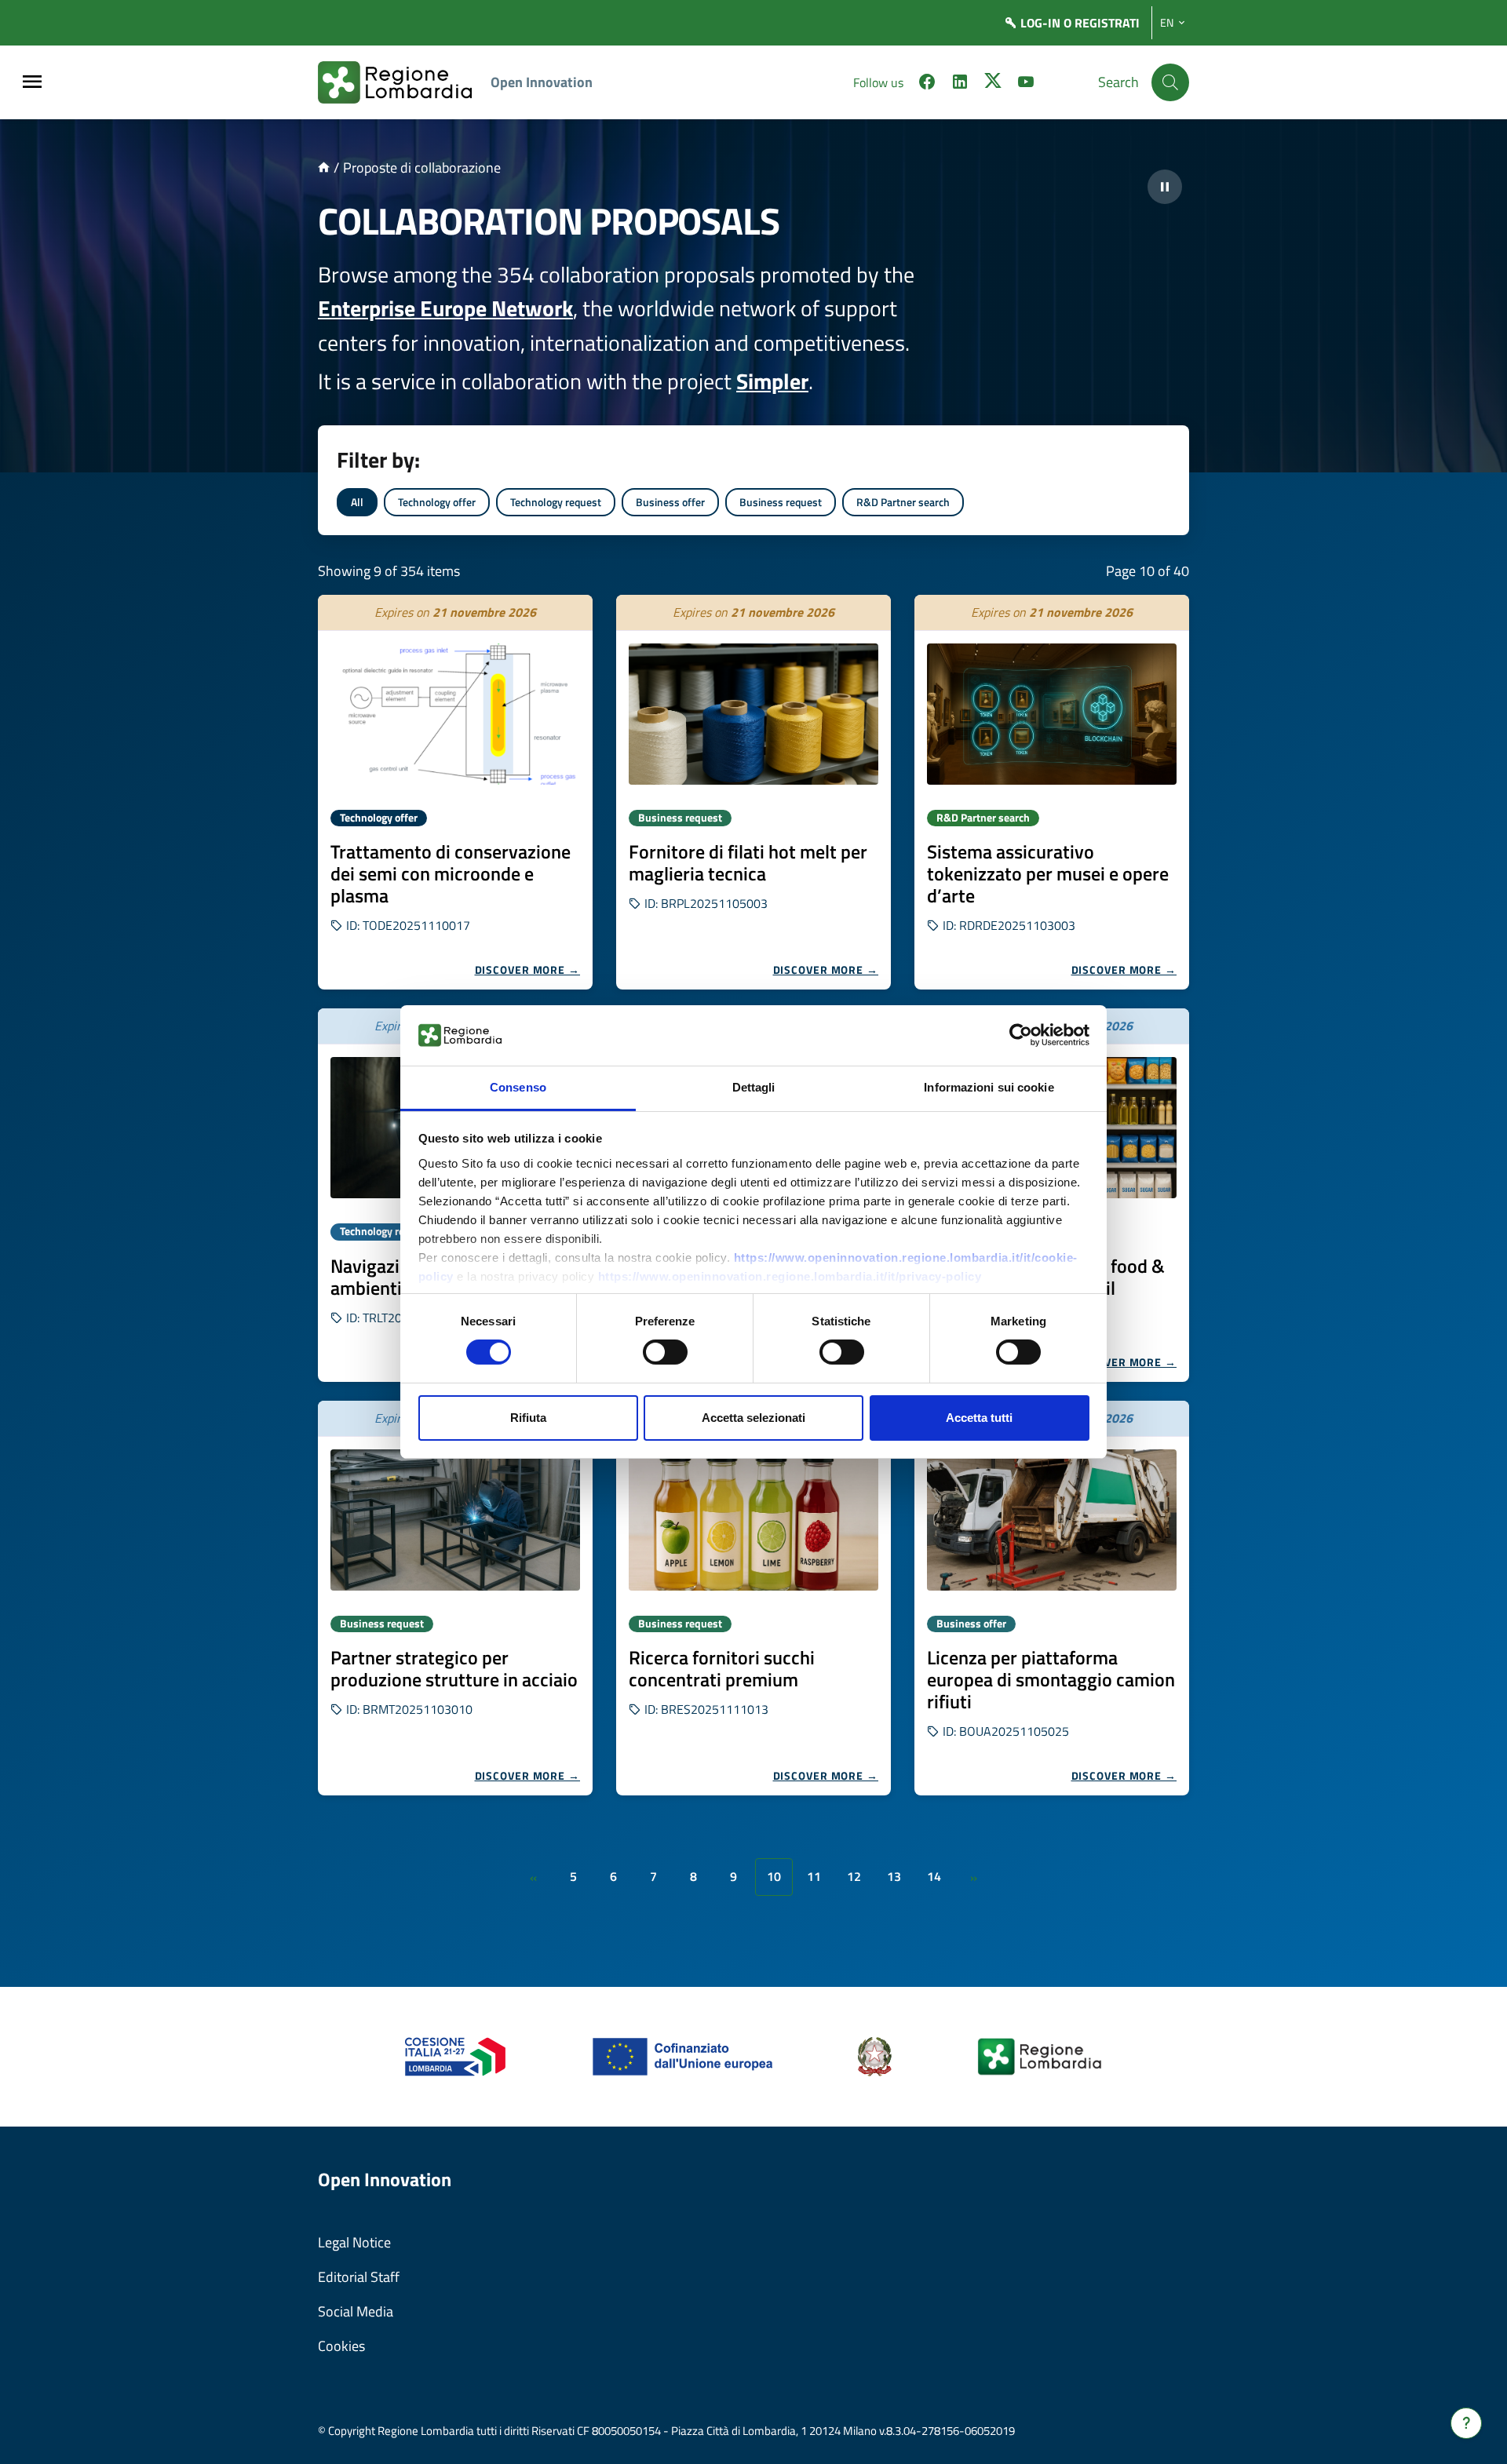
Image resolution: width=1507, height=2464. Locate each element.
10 (774, 1876)
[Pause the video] (1165, 187)
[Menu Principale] (32, 83)
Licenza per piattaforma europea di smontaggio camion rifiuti (1051, 1679)
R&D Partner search (903, 502)
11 (814, 1876)
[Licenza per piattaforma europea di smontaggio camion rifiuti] (1052, 1520)
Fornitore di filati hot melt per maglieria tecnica (748, 862)
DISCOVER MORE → (528, 970)
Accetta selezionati (753, 1418)
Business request (781, 502)
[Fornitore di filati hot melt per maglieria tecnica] (753, 714)
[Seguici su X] (993, 84)
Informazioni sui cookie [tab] (989, 1087)
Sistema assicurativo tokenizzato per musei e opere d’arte (1048, 873)
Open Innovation (542, 82)
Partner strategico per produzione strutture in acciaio (454, 1668)
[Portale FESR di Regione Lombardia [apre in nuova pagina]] (456, 2056)
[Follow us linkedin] (960, 84)
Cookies (341, 2346)
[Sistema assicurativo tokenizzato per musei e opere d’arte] (1052, 714)
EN (1167, 23)
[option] (455, 792)
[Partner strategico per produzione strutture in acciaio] (455, 1520)
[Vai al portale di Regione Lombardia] (404, 82)
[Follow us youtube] (1026, 84)
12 (854, 1876)
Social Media (356, 2311)
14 (934, 1876)
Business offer (670, 502)
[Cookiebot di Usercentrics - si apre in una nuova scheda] (1021, 1035)
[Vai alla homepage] (324, 168)
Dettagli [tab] (754, 1087)
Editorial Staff (359, 2277)
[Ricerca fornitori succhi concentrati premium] (753, 1520)
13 (894, 1876)
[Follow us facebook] (927, 84)
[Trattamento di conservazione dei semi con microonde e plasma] (455, 714)
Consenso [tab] (518, 1087)
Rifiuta (528, 1418)
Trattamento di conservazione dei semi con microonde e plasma (451, 873)
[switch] (665, 1352)
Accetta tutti (979, 1418)
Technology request (556, 502)
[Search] (1170, 82)
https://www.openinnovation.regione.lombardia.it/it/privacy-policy (790, 1276)
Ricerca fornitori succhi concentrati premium (722, 1668)
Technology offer (437, 502)
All (357, 502)
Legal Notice (354, 2242)
